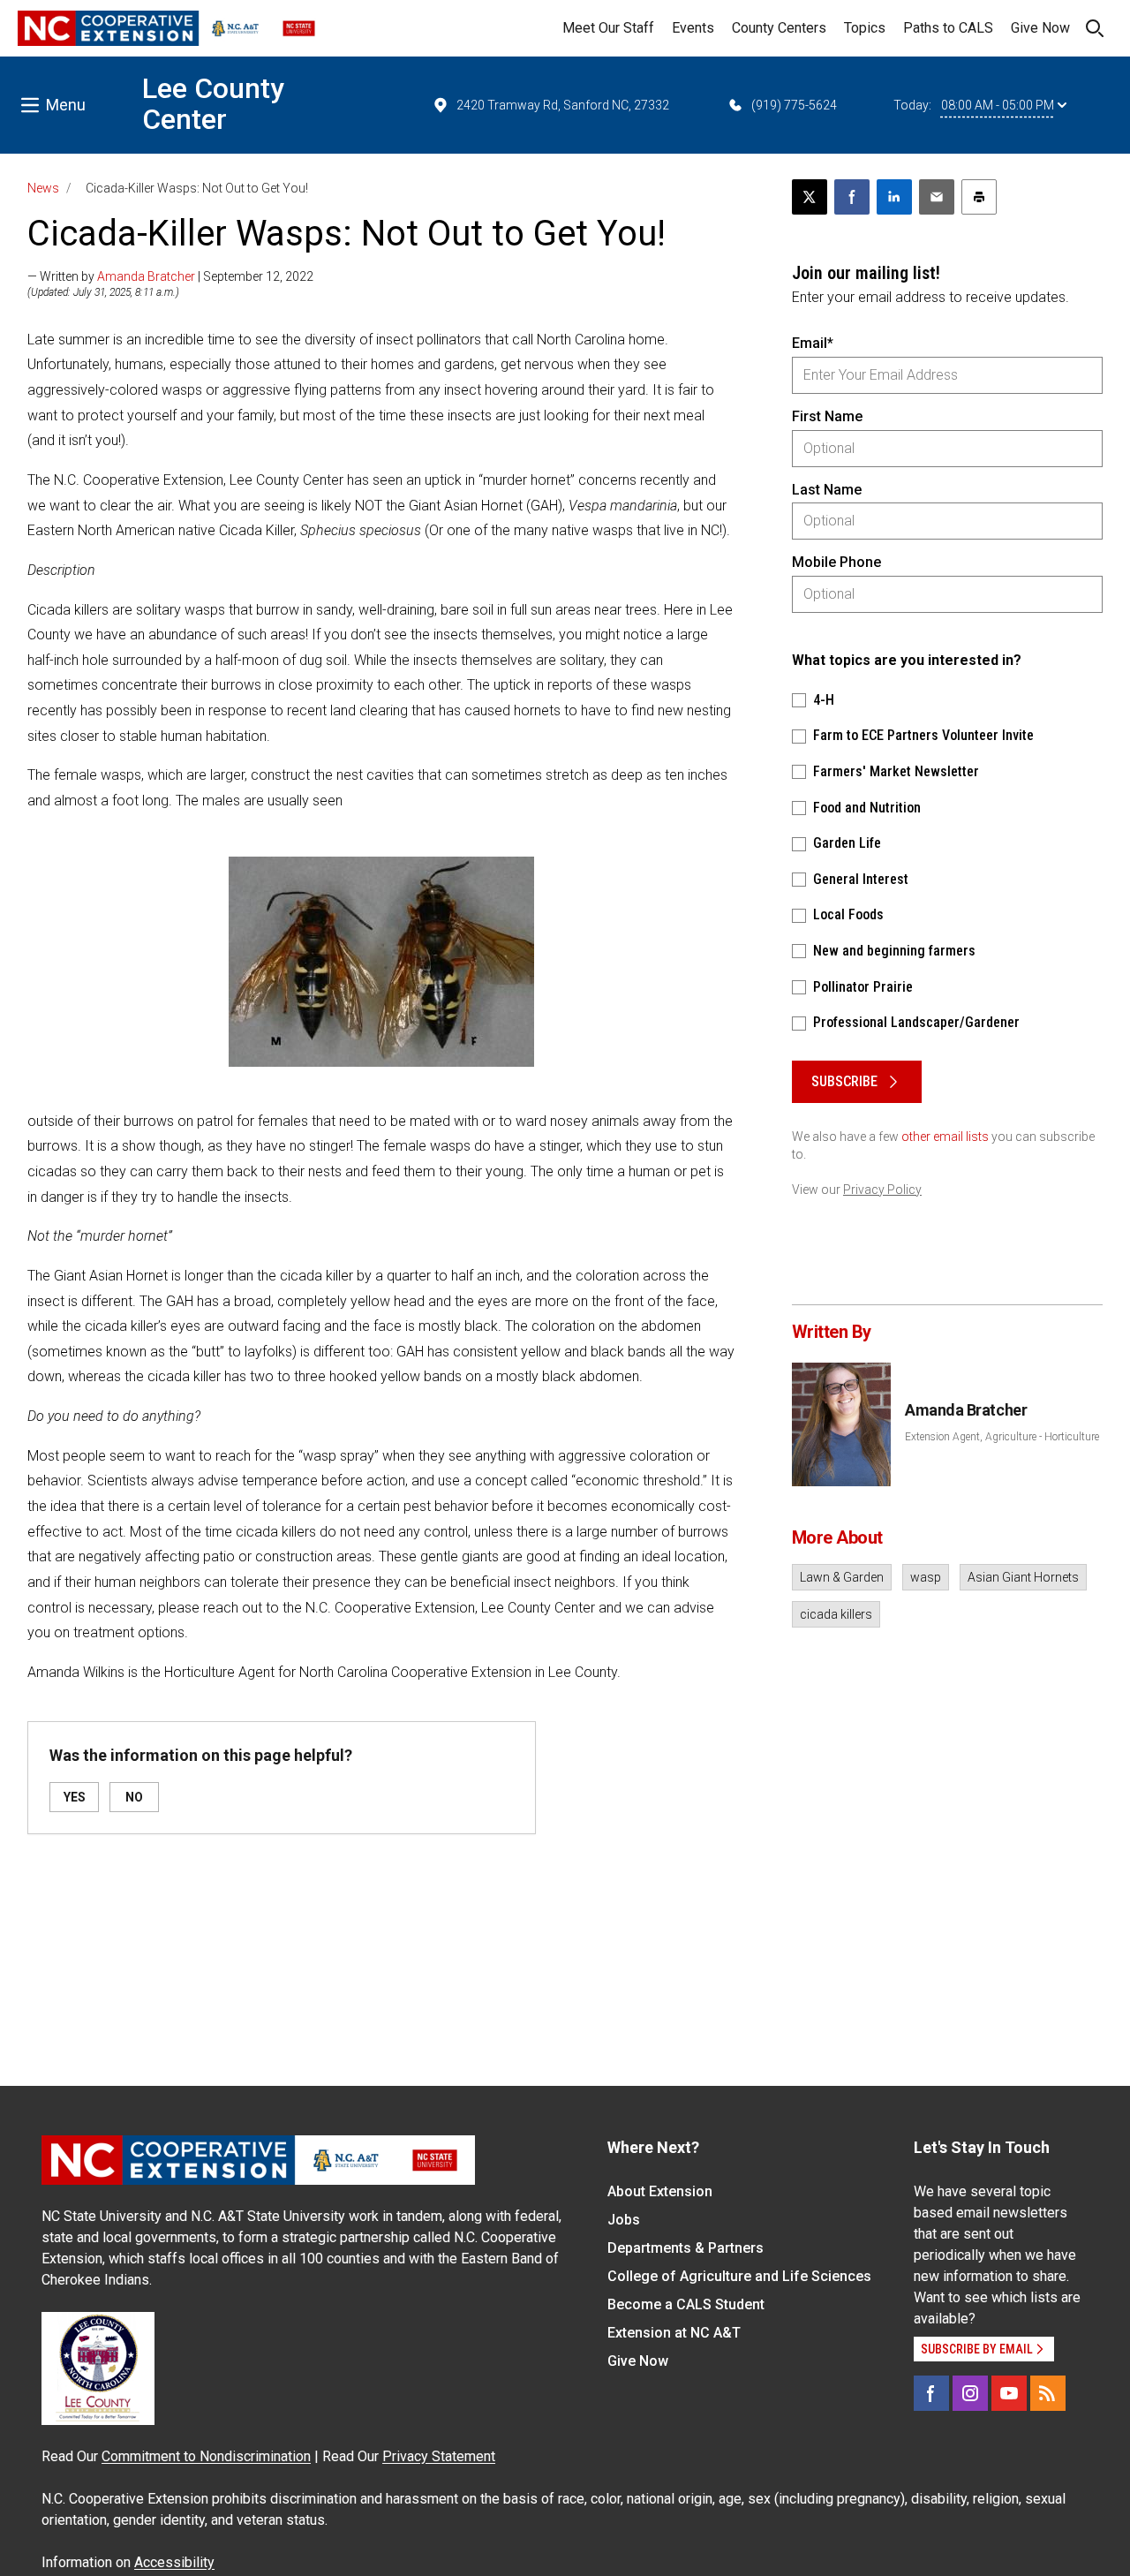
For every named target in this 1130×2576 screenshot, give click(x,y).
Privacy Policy (882, 1190)
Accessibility (174, 2562)
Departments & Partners (686, 2248)
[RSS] (1048, 2393)
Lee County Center (213, 104)
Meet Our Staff (608, 28)
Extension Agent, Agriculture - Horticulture (1002, 1437)
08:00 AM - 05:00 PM (998, 105)
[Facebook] (931, 2393)
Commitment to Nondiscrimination (206, 2456)
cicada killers (836, 1614)
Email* (813, 343)
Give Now (1040, 28)
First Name (827, 416)
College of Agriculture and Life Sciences (739, 2276)
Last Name (827, 490)
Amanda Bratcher (146, 276)
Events (693, 28)
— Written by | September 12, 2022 (170, 276)
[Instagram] (970, 2393)
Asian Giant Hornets (1023, 1577)
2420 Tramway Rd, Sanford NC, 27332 (563, 105)
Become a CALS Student (686, 2304)
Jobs (624, 2220)
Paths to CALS (948, 28)
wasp (926, 1577)
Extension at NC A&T (674, 2333)
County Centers (779, 28)
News (43, 188)
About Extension (660, 2191)
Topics (865, 28)
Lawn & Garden (842, 1577)
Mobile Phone (836, 562)
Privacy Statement (439, 2456)
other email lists (945, 1137)
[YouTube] (1009, 2393)
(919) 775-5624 (794, 105)
